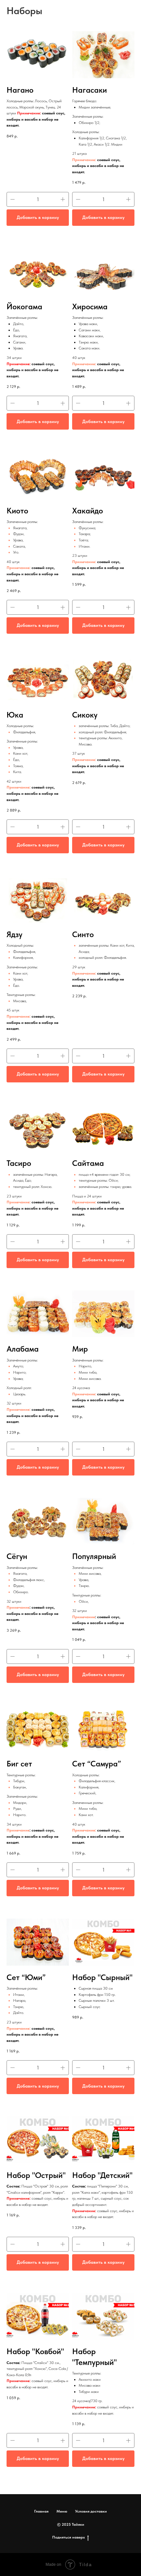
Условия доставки (91, 2511)
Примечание (84, 562)
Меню (62, 2511)
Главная (41, 2511)
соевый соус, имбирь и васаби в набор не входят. (32, 574)
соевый (104, 1617)
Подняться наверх (69, 2537)
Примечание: (19, 568)
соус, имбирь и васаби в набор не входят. (98, 1623)
